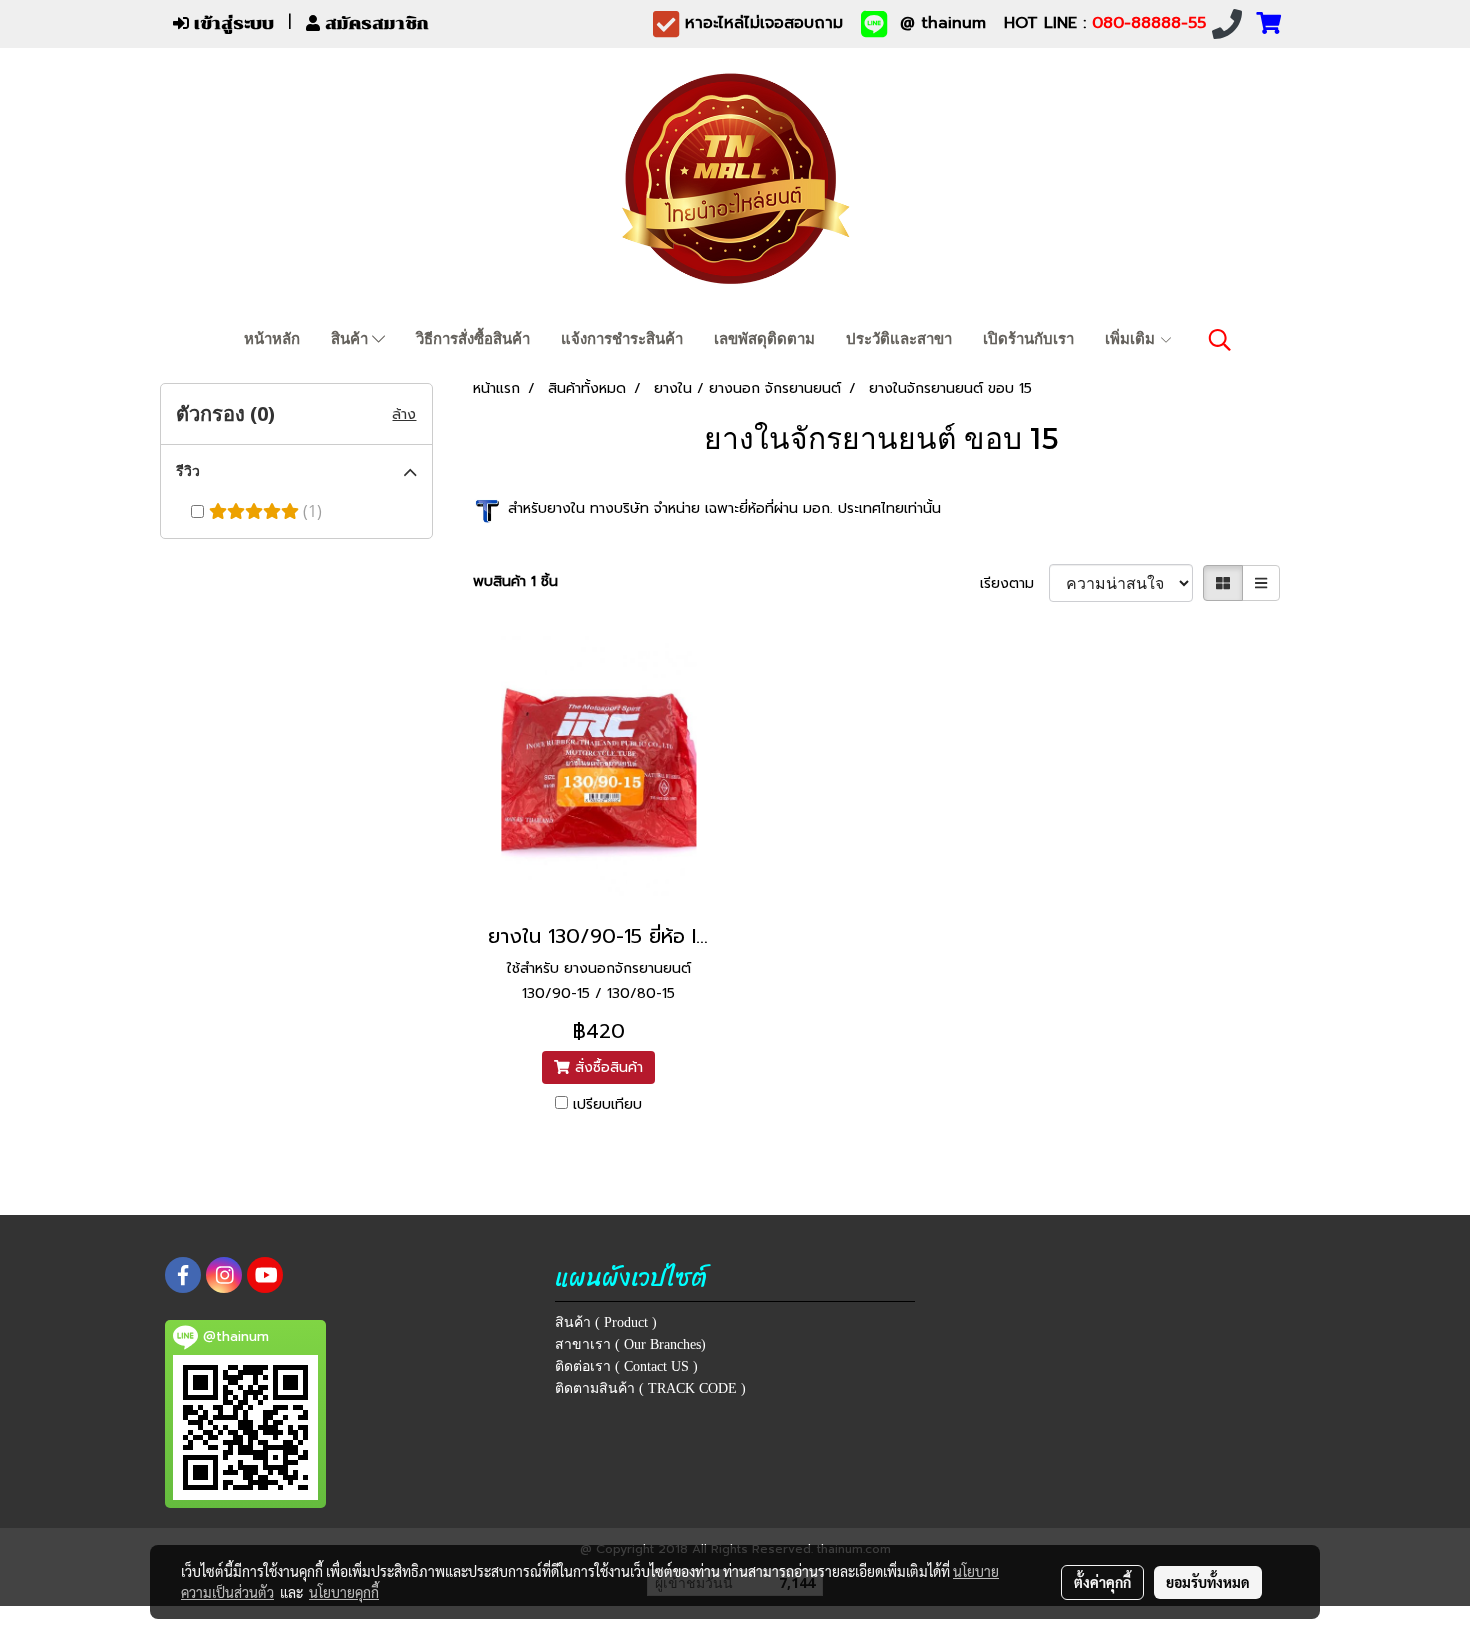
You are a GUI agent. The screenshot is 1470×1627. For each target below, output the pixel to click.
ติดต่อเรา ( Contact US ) (626, 1366)
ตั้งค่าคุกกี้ (1102, 1582)
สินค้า (351, 339)
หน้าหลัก (272, 339)
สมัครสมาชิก (374, 23)
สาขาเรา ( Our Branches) (630, 1344)
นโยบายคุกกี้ (344, 1592)
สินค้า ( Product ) (606, 1322)
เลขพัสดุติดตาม (764, 339)
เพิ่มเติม (1132, 339)
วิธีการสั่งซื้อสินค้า (473, 339)
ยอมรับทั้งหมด (1208, 1582)
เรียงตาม (1014, 583)
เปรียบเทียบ (607, 1104)
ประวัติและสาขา (899, 339)
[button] (1220, 340)
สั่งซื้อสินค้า (606, 1067)
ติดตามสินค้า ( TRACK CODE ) (650, 1388)
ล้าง (404, 414)
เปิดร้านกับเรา (1028, 339)
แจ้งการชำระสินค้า (622, 339)
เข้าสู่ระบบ (231, 23)
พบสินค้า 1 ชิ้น (515, 581)
